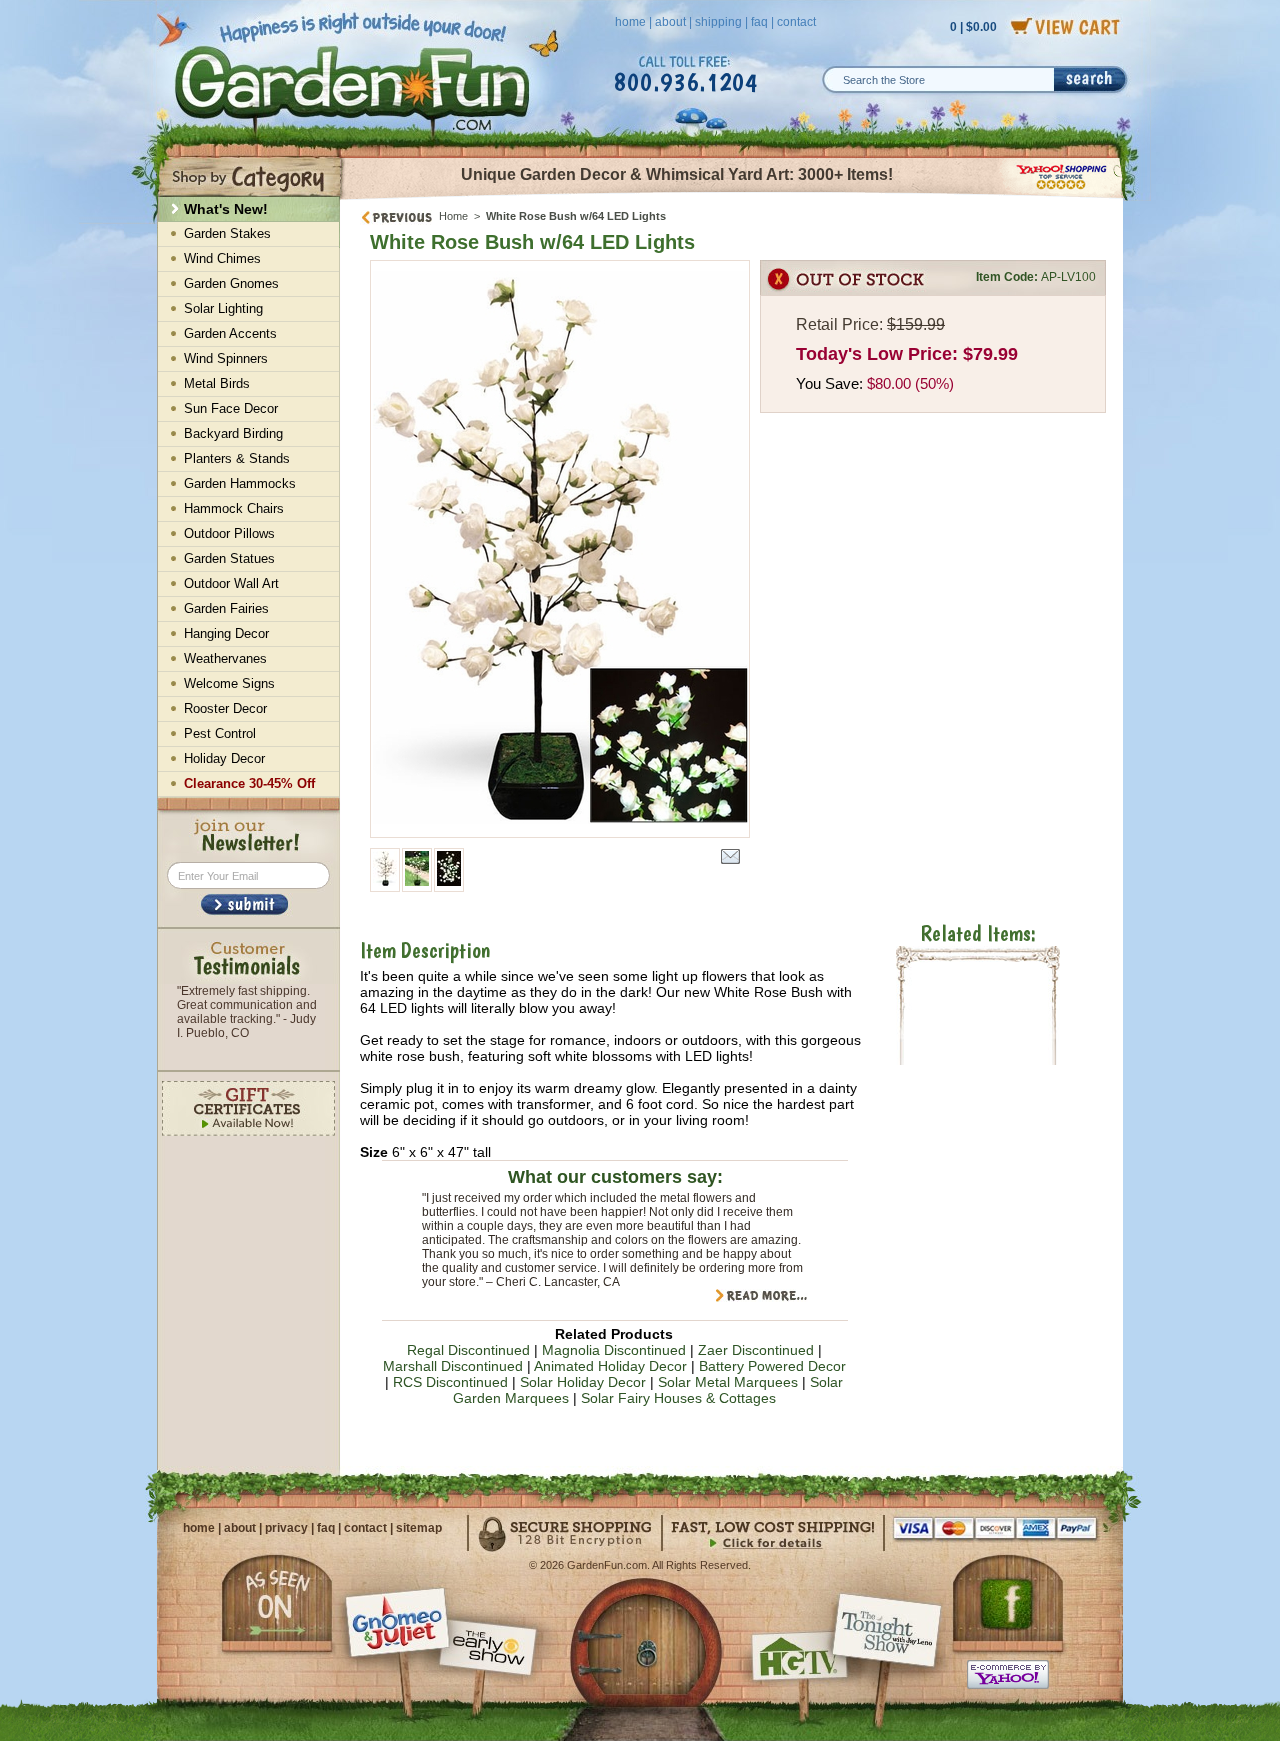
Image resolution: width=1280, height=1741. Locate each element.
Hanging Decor (226, 633)
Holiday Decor (224, 758)
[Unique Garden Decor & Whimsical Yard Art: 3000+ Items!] (732, 198)
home (630, 22)
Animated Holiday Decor (610, 1366)
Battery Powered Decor (772, 1366)
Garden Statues (229, 558)
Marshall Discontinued (453, 1366)
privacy (286, 1528)
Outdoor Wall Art (231, 583)
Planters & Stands (237, 458)
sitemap (419, 1528)
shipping (718, 22)
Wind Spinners (226, 358)
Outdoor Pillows (229, 533)
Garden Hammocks (240, 483)
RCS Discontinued (450, 1382)
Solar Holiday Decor (583, 1382)
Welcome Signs (229, 683)
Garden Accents (230, 333)
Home (453, 216)
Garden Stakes (227, 233)
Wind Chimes (222, 258)
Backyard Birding (233, 433)
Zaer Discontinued (756, 1350)
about (670, 22)
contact (796, 22)
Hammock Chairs (234, 508)
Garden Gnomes (231, 283)
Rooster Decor (225, 708)
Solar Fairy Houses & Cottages (678, 1398)
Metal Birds (217, 383)
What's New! (226, 209)
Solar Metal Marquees (728, 1382)
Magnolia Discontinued (614, 1350)
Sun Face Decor (231, 408)
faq (759, 22)
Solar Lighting (223, 308)
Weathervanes (225, 658)
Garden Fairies (226, 608)
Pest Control (220, 733)
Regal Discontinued (468, 1350)
